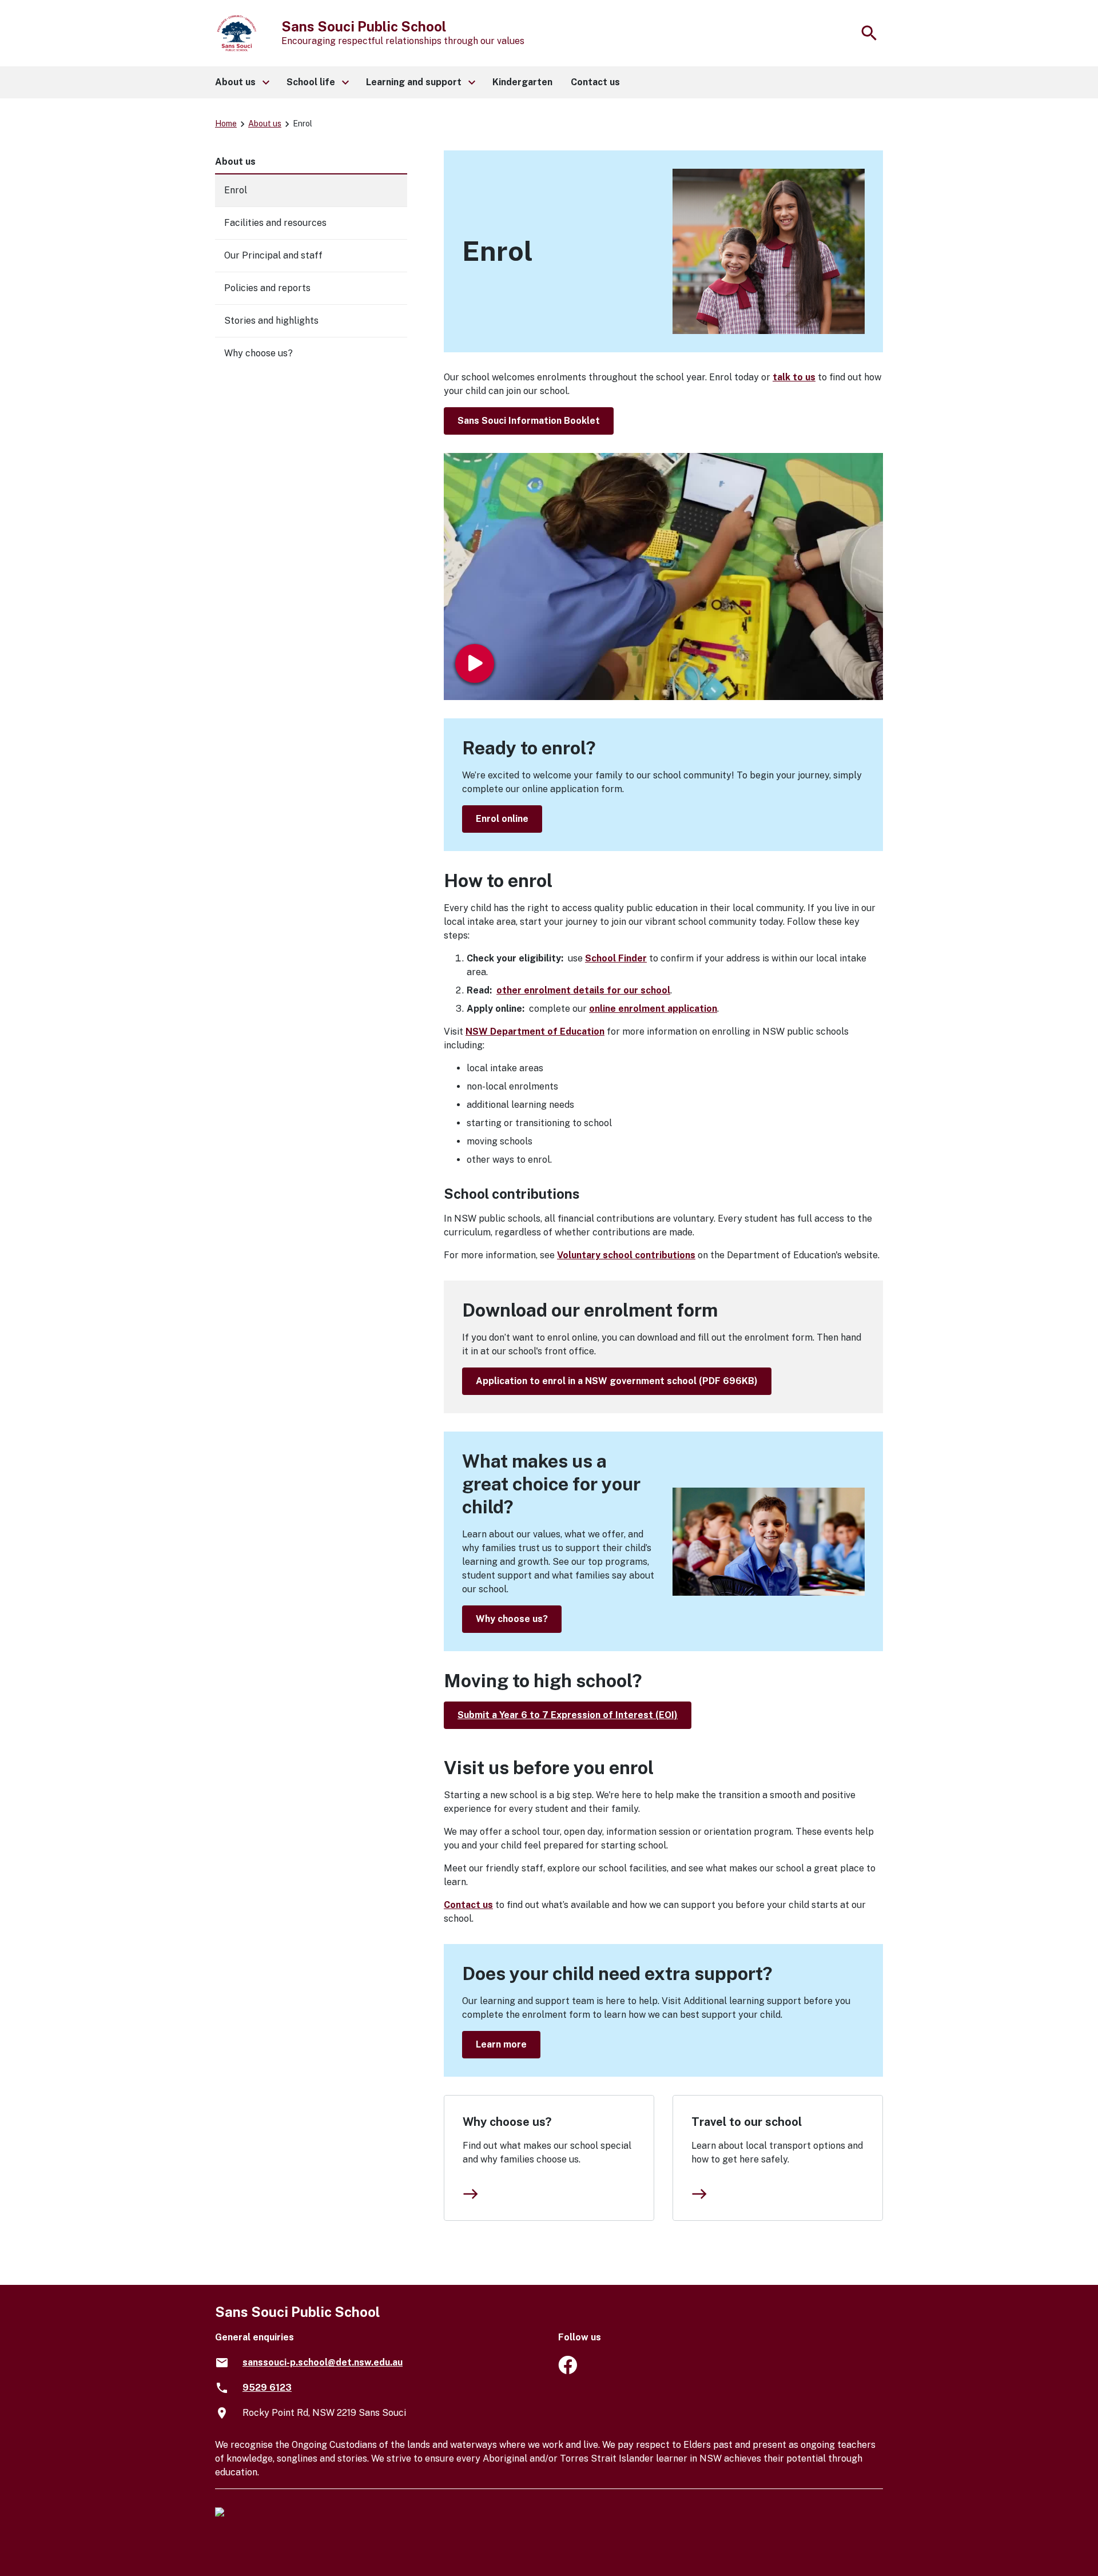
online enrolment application (653, 1009)
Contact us (468, 1905)
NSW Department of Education (535, 1031)
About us (265, 124)
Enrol (236, 190)
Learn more (501, 2044)
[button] (242, 82)
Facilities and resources (275, 223)
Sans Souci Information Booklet (529, 421)
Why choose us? (512, 1619)
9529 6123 (267, 2388)
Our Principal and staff (273, 255)
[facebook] (568, 2371)
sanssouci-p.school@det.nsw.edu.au (323, 2362)
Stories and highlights (271, 321)
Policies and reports (267, 288)
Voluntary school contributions (626, 1255)
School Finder (616, 958)
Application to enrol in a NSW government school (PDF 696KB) (617, 1381)
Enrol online (502, 819)
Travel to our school (747, 2122)
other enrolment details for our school (583, 990)
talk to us (794, 377)
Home (226, 124)
